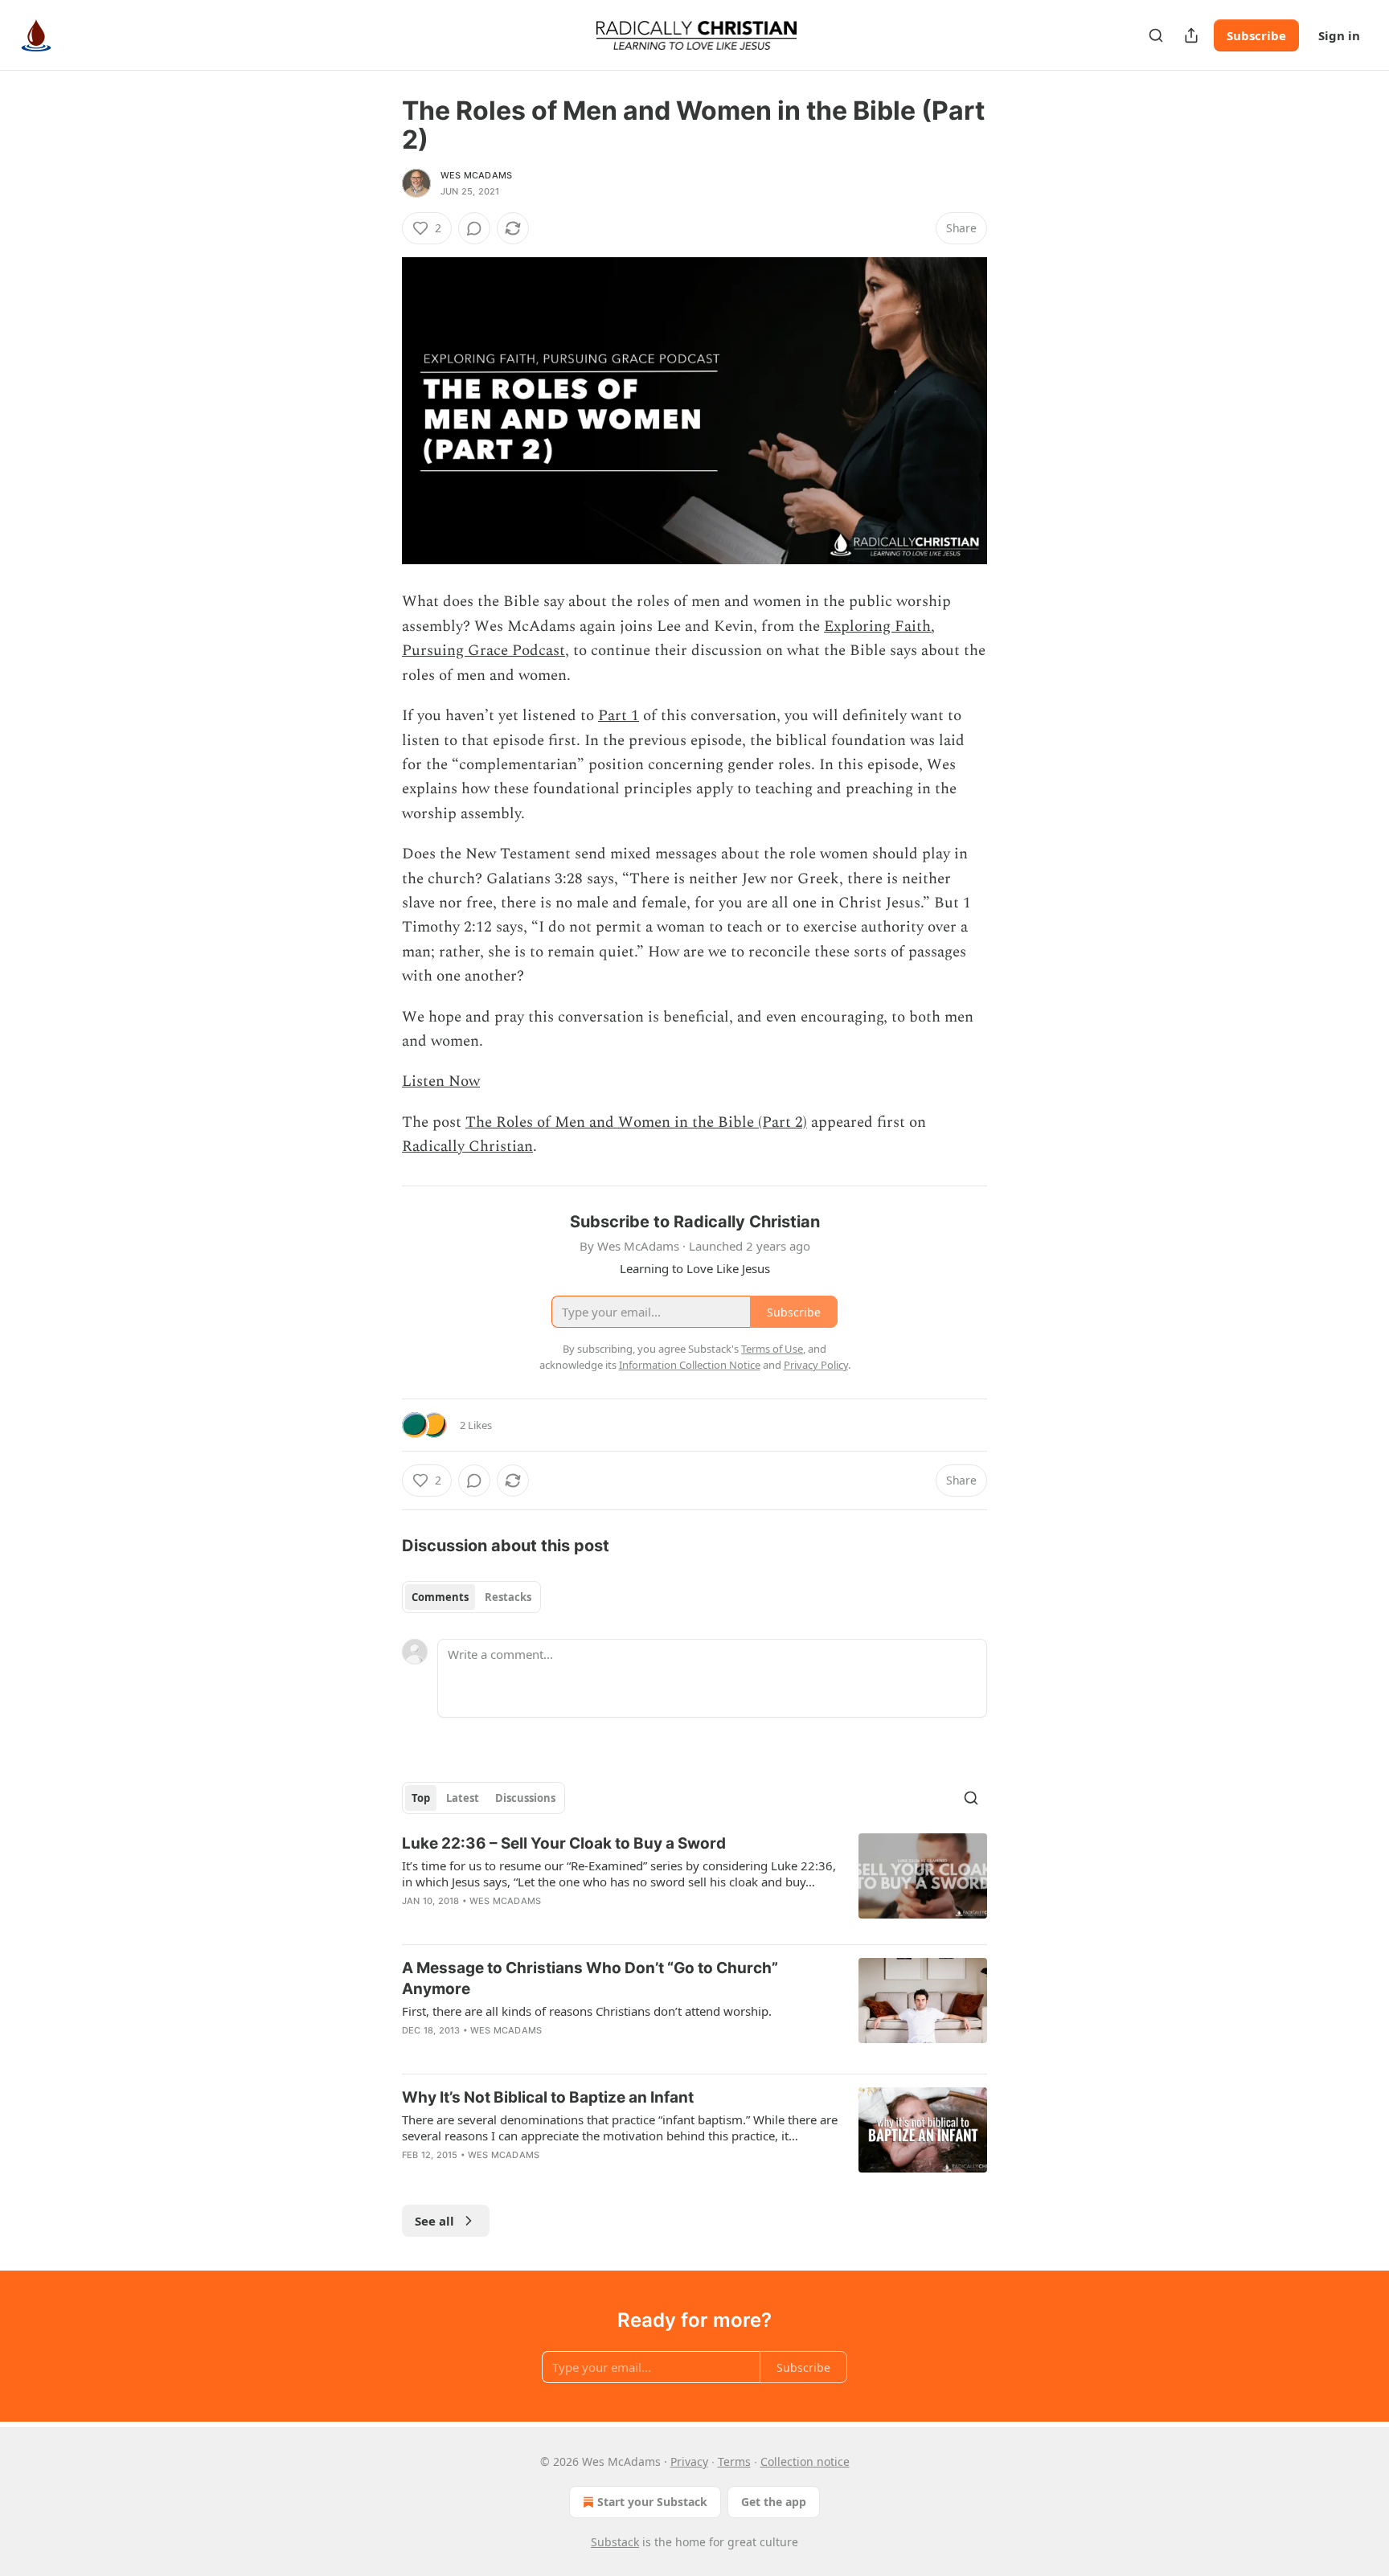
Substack (615, 2542)
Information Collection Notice (690, 1365)
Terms (734, 2461)
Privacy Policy (816, 1365)
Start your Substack (652, 2502)
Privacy (689, 2461)
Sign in (1339, 35)
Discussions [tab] (525, 1798)
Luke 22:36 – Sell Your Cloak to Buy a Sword (564, 1843)
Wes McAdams (476, 175)
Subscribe (1256, 35)
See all (434, 2221)
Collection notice (805, 2461)
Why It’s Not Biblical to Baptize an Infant (548, 2097)
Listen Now (441, 1081)
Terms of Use (772, 1349)
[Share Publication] (1191, 35)
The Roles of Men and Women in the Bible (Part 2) (636, 1122)
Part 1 (619, 716)
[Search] (1156, 35)
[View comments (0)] (474, 228)
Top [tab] (421, 1798)
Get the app (774, 2502)
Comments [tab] (440, 1597)
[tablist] (471, 1597)
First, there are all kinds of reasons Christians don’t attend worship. (587, 2011)
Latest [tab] (463, 1798)
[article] (694, 1882)
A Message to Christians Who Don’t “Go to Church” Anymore (590, 1978)
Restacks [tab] (508, 1597)
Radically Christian (467, 1147)
